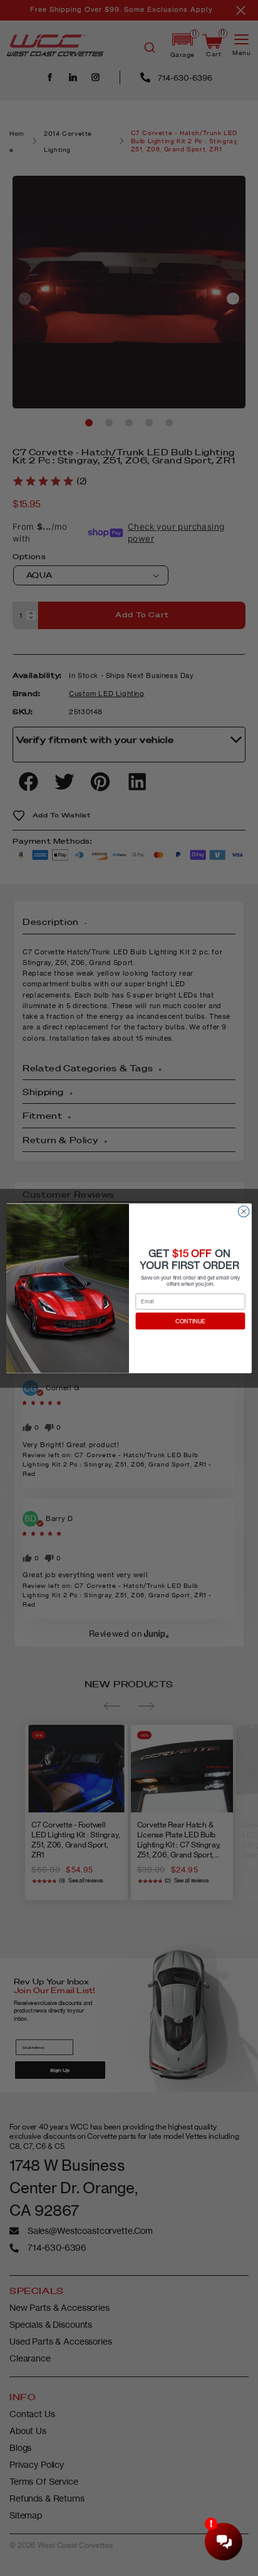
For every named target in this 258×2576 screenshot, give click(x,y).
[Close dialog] (244, 1211)
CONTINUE (191, 1321)
